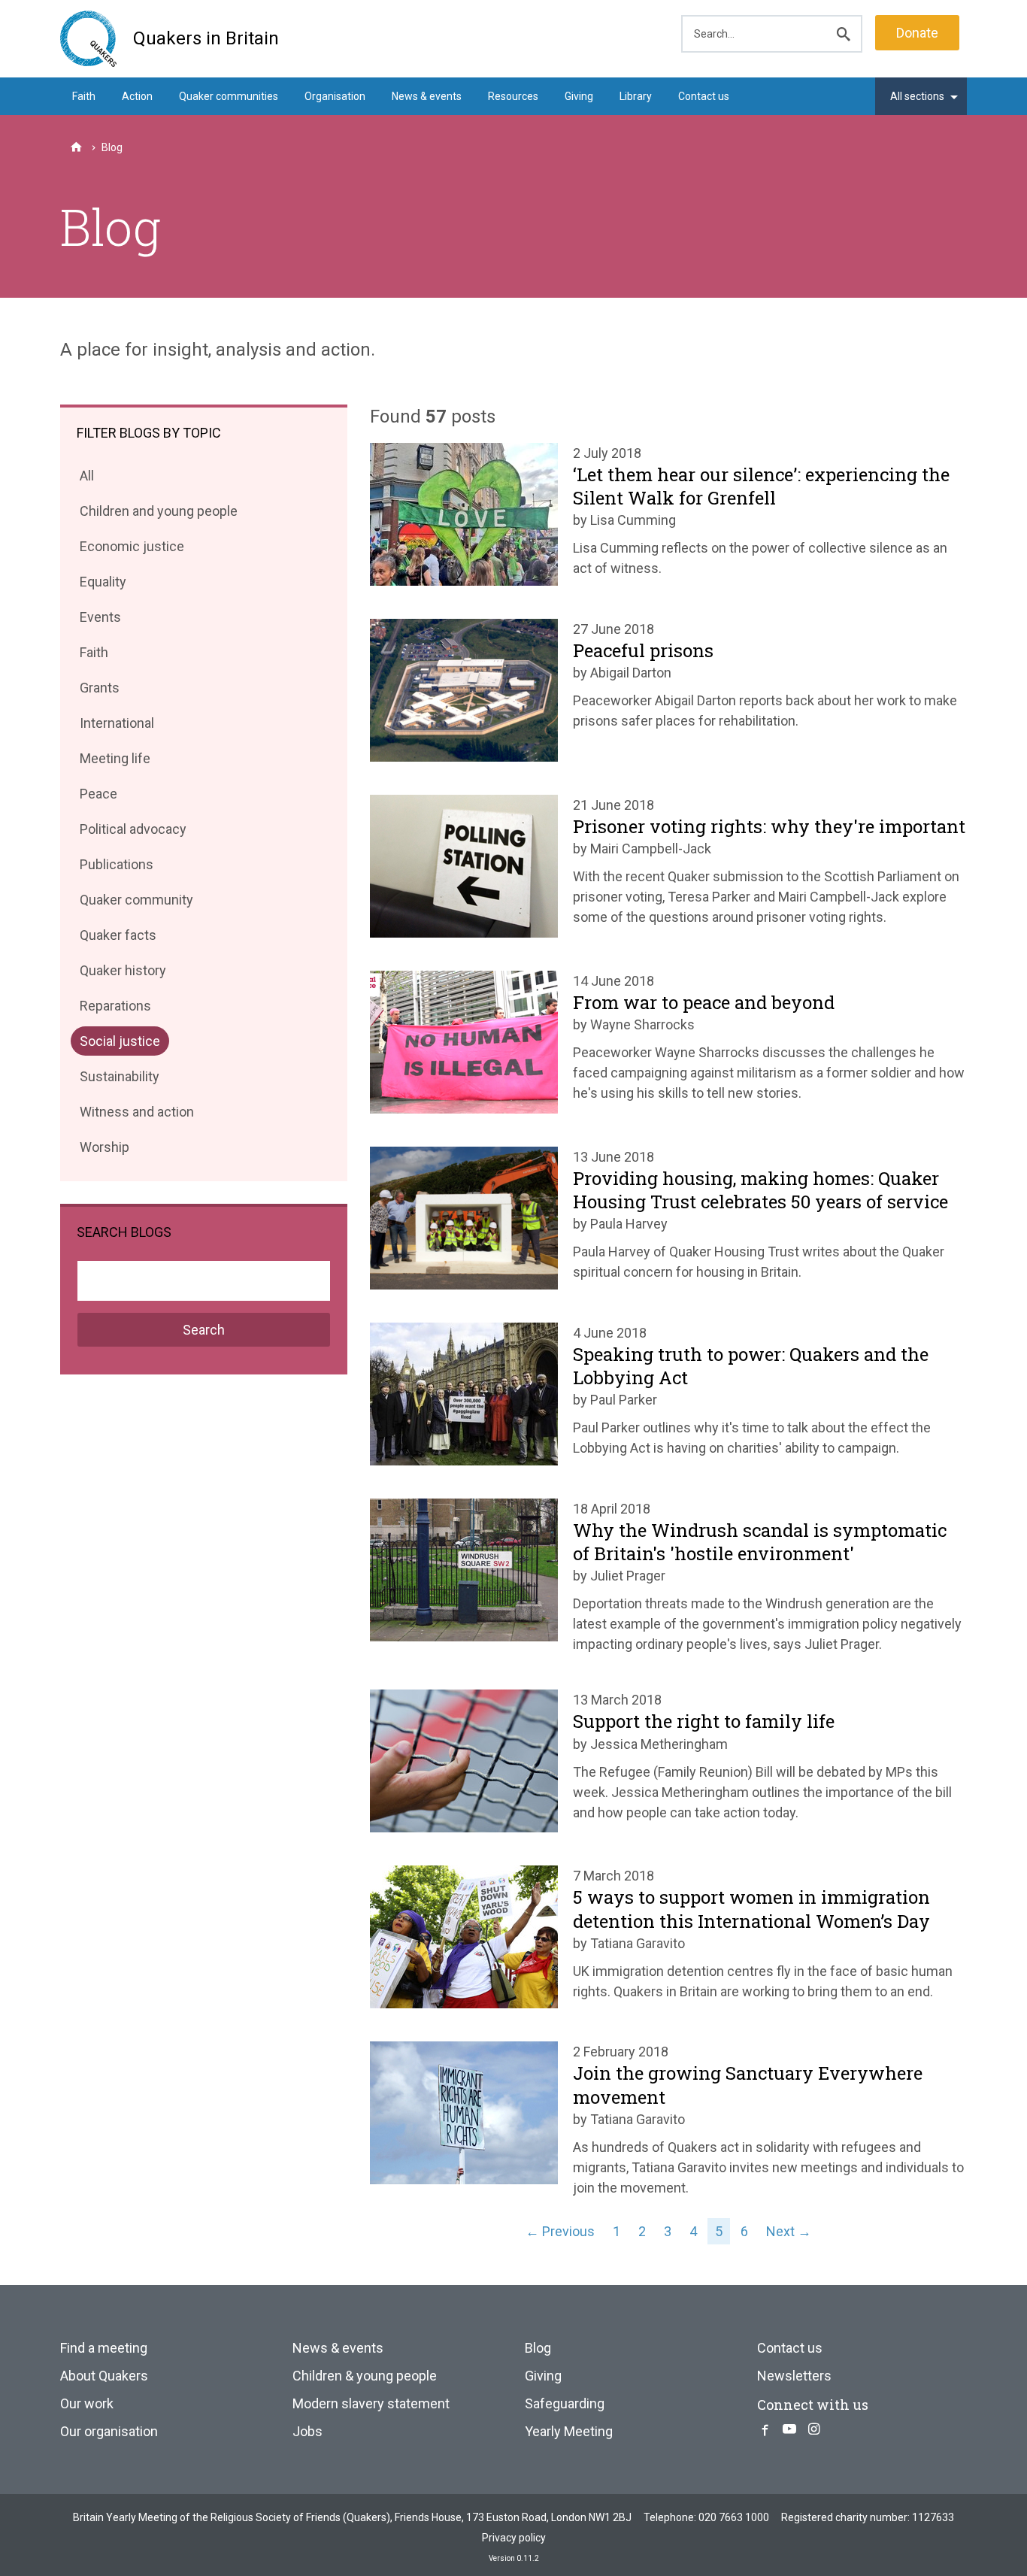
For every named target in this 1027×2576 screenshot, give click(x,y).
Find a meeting (104, 2348)
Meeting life (115, 761)
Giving (579, 96)
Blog (538, 2348)
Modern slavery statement (371, 2403)
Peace (98, 797)
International (117, 726)
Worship (104, 1150)
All (91, 479)
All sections (917, 96)
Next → (789, 2231)
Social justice (120, 1044)
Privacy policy (514, 2538)
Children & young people (365, 2376)
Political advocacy (133, 832)
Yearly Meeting (569, 2431)
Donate (917, 33)
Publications (116, 867)
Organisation (335, 96)
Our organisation (109, 2431)
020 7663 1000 (734, 2517)
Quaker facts (118, 938)
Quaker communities (229, 96)
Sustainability (119, 1079)
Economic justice (132, 549)
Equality (103, 585)
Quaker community (136, 903)
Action (137, 96)
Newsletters (794, 2376)
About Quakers (104, 2376)
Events (100, 620)
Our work (87, 2403)
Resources (513, 96)
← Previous (560, 2231)
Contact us (704, 96)
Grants (99, 691)
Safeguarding (565, 2403)
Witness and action (136, 1115)
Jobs (307, 2431)
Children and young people (158, 514)
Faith (84, 96)
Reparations (115, 1009)
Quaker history (123, 973)
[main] (513, 338)
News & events (427, 96)
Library (636, 96)
